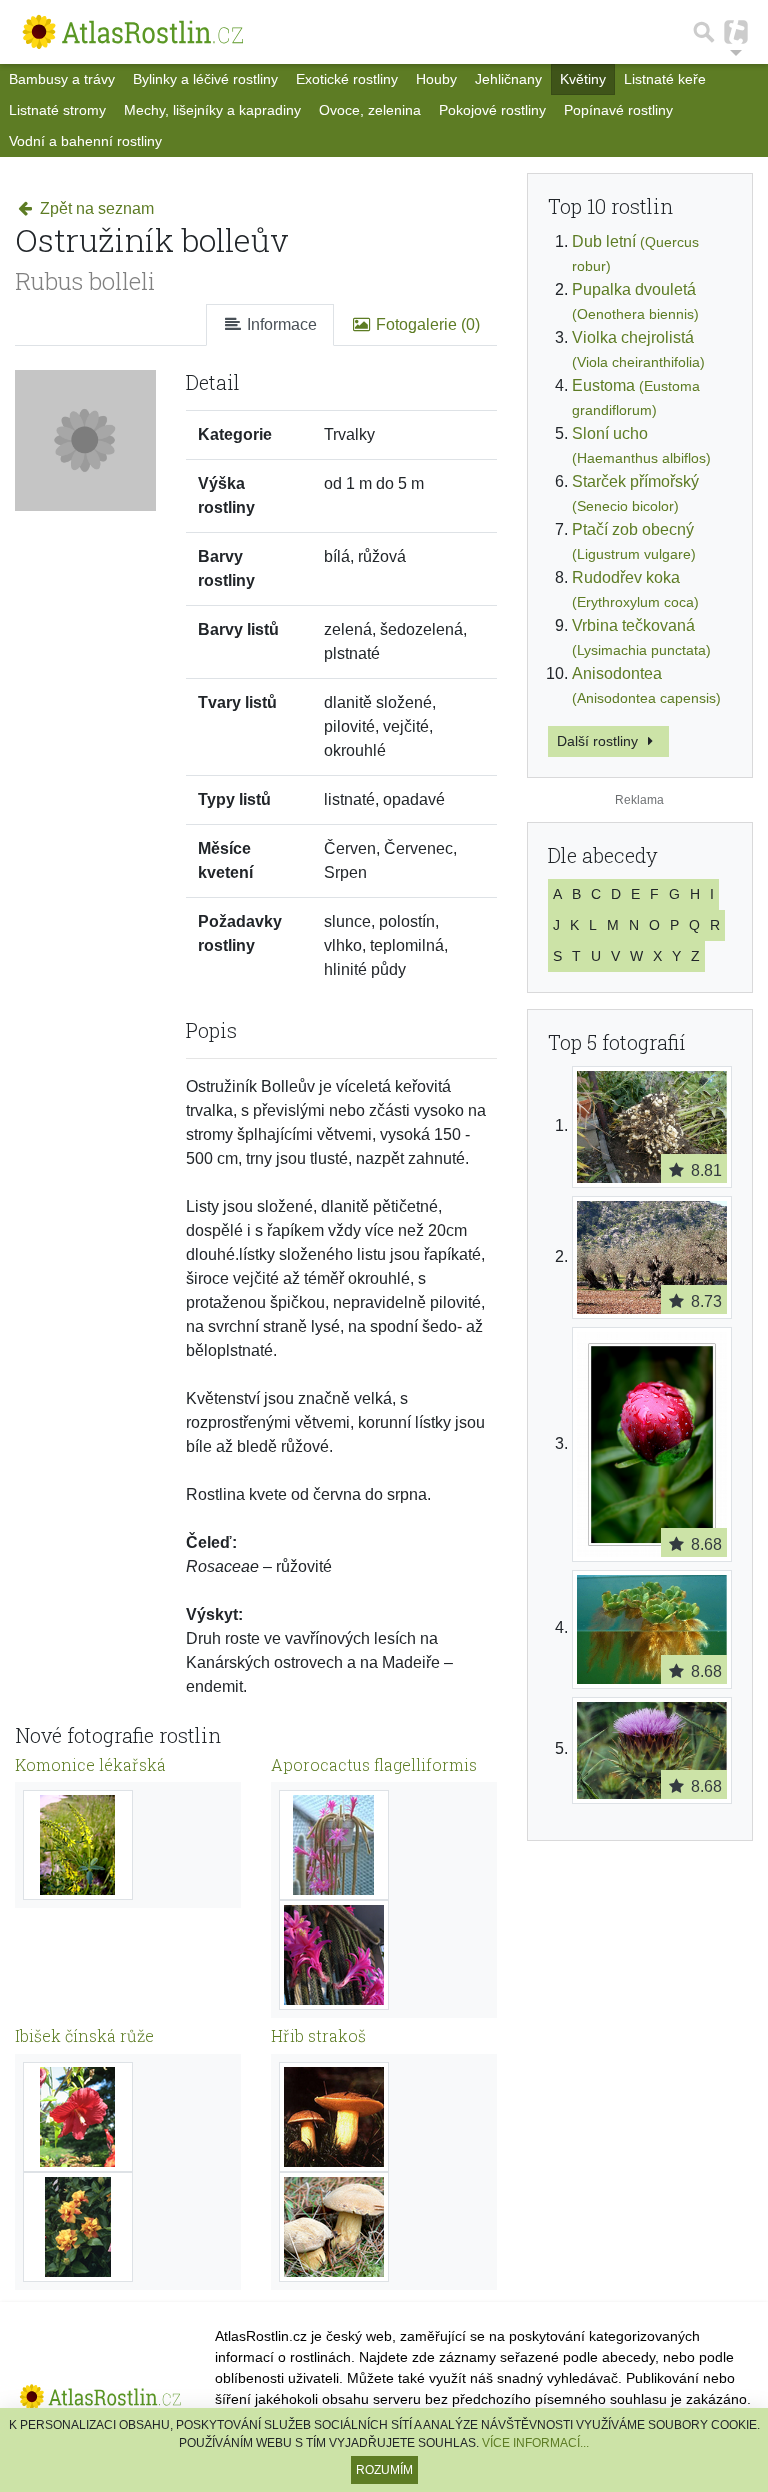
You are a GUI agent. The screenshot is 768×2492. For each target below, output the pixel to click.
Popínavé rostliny (618, 110)
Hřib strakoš (318, 2035)
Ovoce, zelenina (370, 110)
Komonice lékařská (90, 1764)
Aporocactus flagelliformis (374, 1764)
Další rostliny (599, 741)
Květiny (583, 79)
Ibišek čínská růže (84, 2035)
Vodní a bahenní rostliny (85, 141)
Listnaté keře (665, 79)
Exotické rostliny (347, 79)
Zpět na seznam (95, 208)
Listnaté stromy (57, 110)
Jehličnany (508, 79)
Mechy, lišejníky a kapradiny (212, 110)
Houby (436, 79)
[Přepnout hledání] (704, 32)
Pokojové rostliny (492, 110)
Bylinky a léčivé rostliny (205, 79)
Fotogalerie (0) (426, 324)
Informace (280, 324)
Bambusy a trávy (62, 79)
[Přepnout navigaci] (736, 32)
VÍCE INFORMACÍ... (535, 2443)
